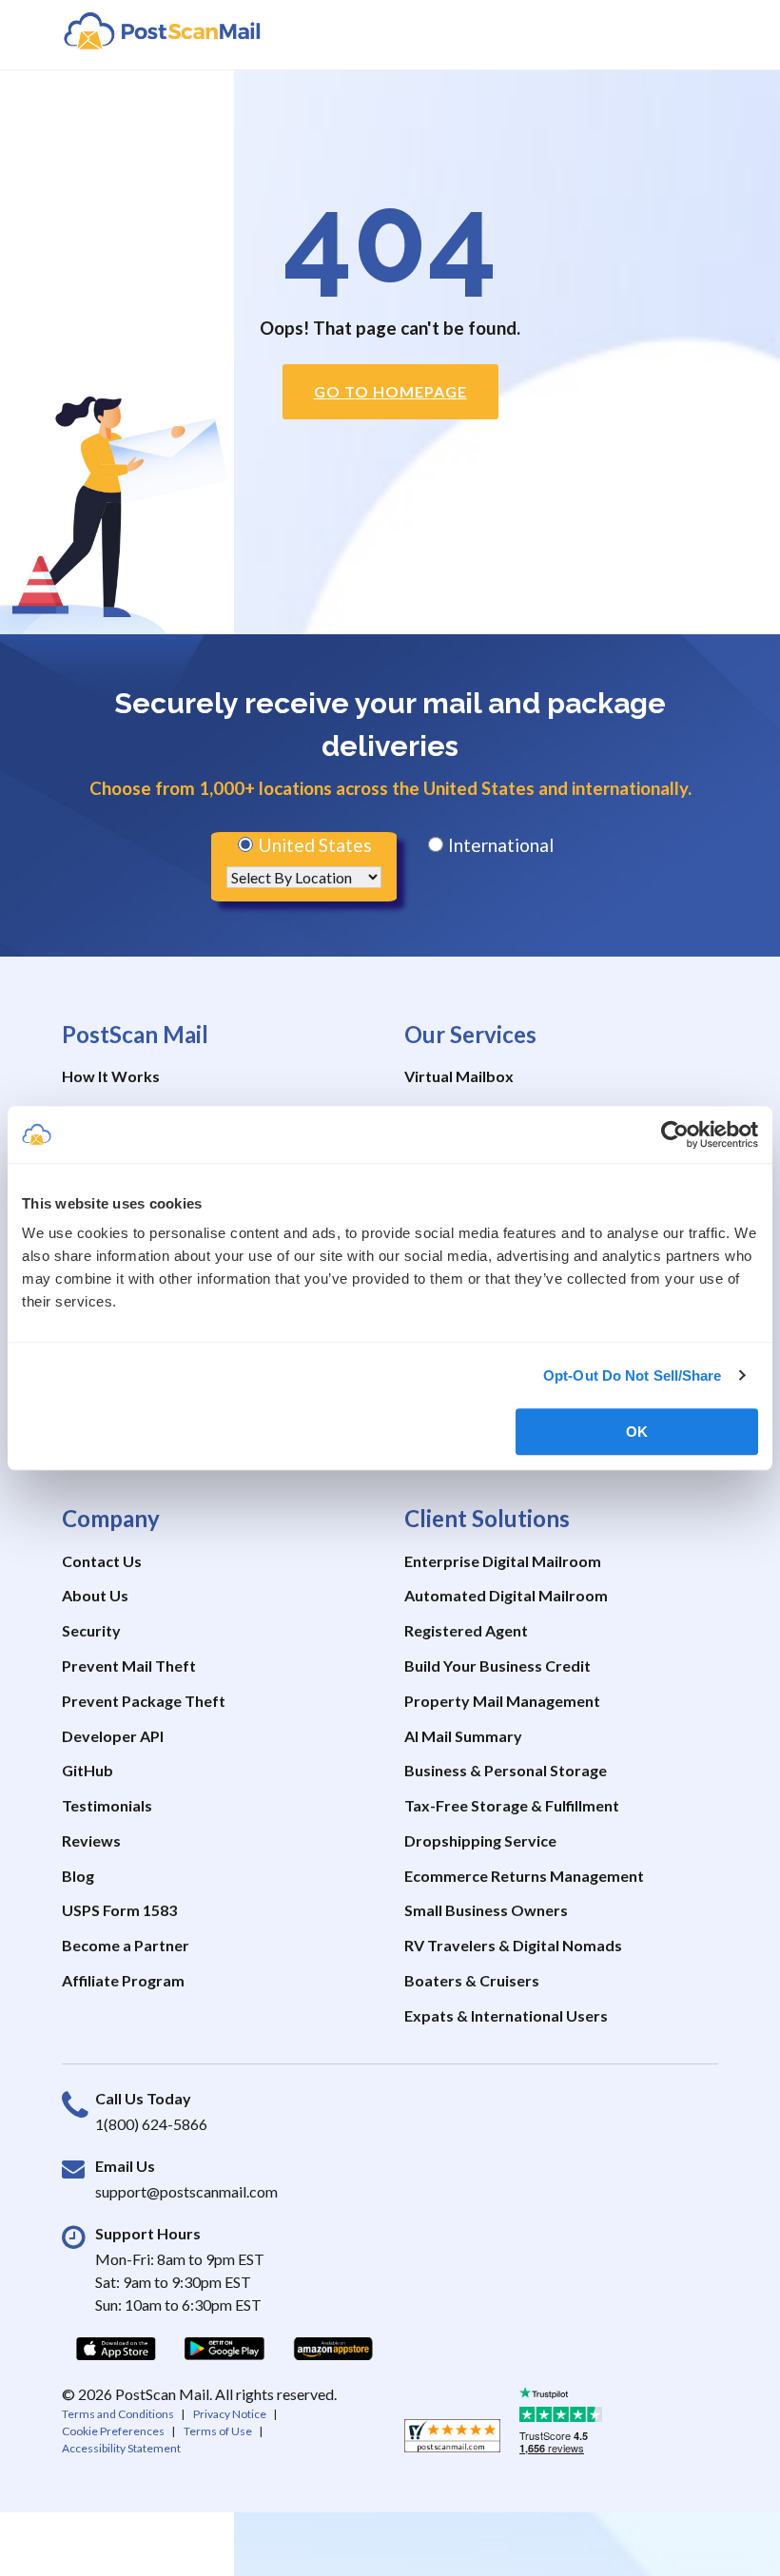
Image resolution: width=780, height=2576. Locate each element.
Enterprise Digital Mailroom (503, 1561)
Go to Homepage (390, 391)
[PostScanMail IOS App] (116, 2348)
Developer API (113, 1736)
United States (313, 845)
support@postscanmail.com (186, 2191)
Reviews (91, 1840)
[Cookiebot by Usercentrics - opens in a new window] (675, 1134)
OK (637, 1432)
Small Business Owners (486, 1910)
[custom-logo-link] (162, 30)
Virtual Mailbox (459, 1076)
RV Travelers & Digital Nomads (513, 1945)
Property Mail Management (502, 1701)
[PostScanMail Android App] (224, 2348)
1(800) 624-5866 (151, 2124)
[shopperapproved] (452, 2441)
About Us (95, 1595)
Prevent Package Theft (144, 1701)
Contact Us (102, 1561)
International (499, 845)
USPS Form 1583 (119, 1910)
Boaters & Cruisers (472, 1980)
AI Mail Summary (463, 1736)
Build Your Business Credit (497, 1666)
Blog (78, 1876)
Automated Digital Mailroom (506, 1595)
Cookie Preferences (113, 2431)
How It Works (111, 1076)
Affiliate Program (123, 1980)
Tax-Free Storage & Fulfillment (512, 1805)
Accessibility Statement (121, 2448)
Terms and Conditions (118, 2414)
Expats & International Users (506, 2015)
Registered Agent (466, 1630)
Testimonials (107, 1805)
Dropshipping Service (480, 1840)
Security (91, 1630)
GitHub (88, 1770)
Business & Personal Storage (506, 1770)
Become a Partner (126, 1945)
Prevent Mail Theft (129, 1666)
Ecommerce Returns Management (524, 1876)
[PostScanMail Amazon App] (333, 2348)
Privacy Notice (230, 2414)
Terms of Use (218, 2431)
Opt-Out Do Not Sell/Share (633, 1375)
